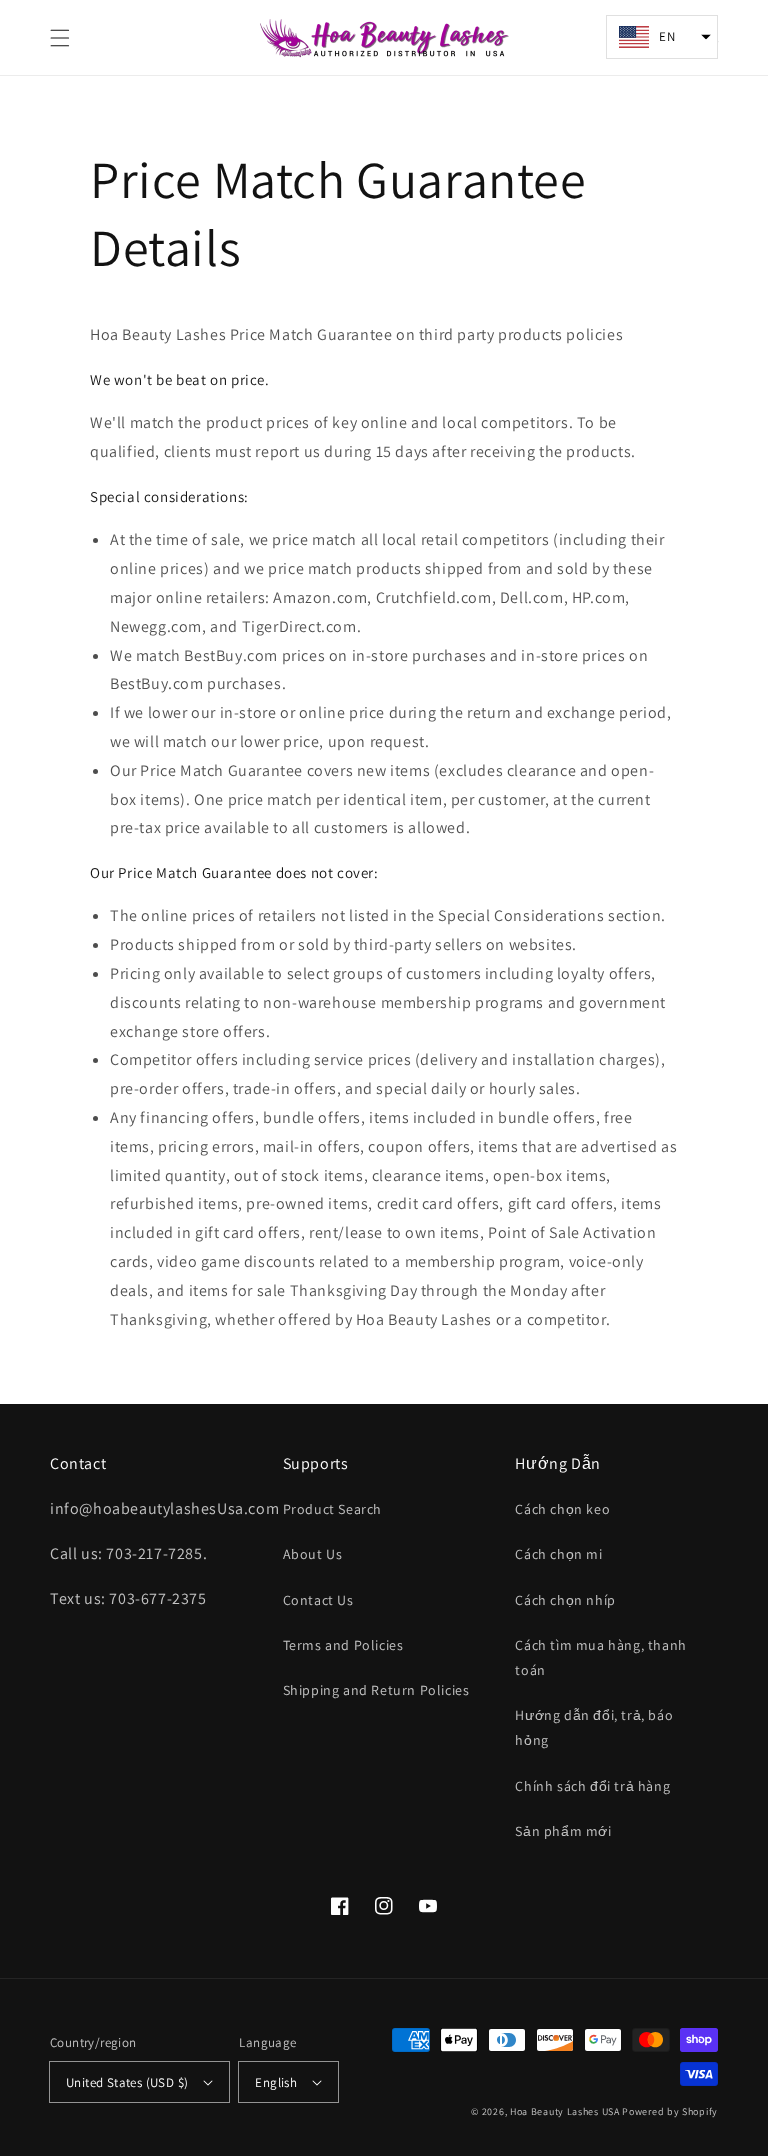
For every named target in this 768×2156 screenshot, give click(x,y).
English (276, 2082)
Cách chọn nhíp (565, 1600)
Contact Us (318, 1600)
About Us (313, 1554)
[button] (60, 38)
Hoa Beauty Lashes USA (566, 2111)
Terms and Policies (343, 1645)
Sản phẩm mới (563, 1831)
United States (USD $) (127, 2082)
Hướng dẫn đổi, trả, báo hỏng (594, 1727)
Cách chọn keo (562, 1509)
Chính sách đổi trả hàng (592, 1786)
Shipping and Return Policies (376, 1690)
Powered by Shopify (670, 2111)
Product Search (332, 1509)
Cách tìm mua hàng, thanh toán (600, 1657)
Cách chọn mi (558, 1554)
